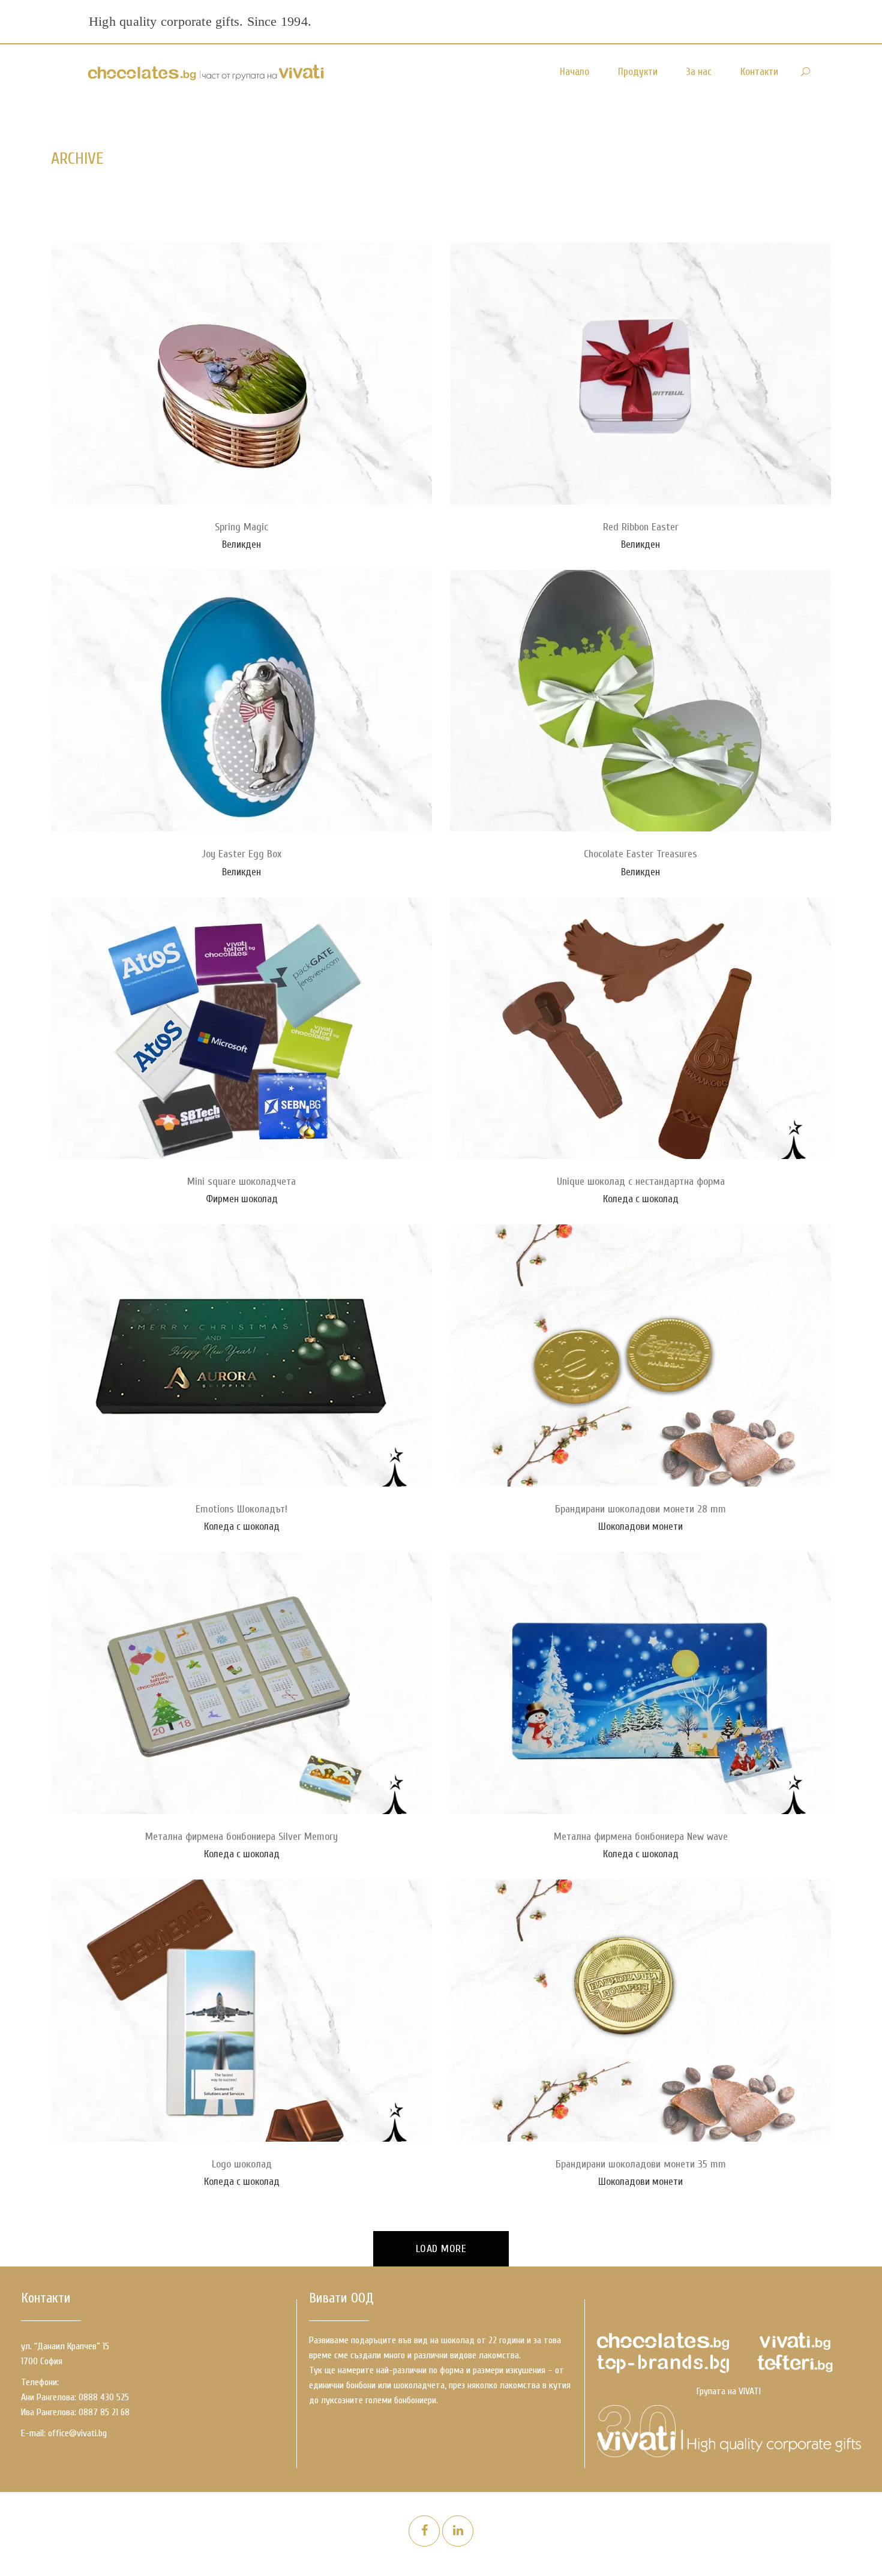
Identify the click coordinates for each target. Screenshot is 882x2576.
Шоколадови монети (640, 1526)
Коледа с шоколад (641, 1199)
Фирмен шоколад (242, 1199)
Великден (241, 544)
